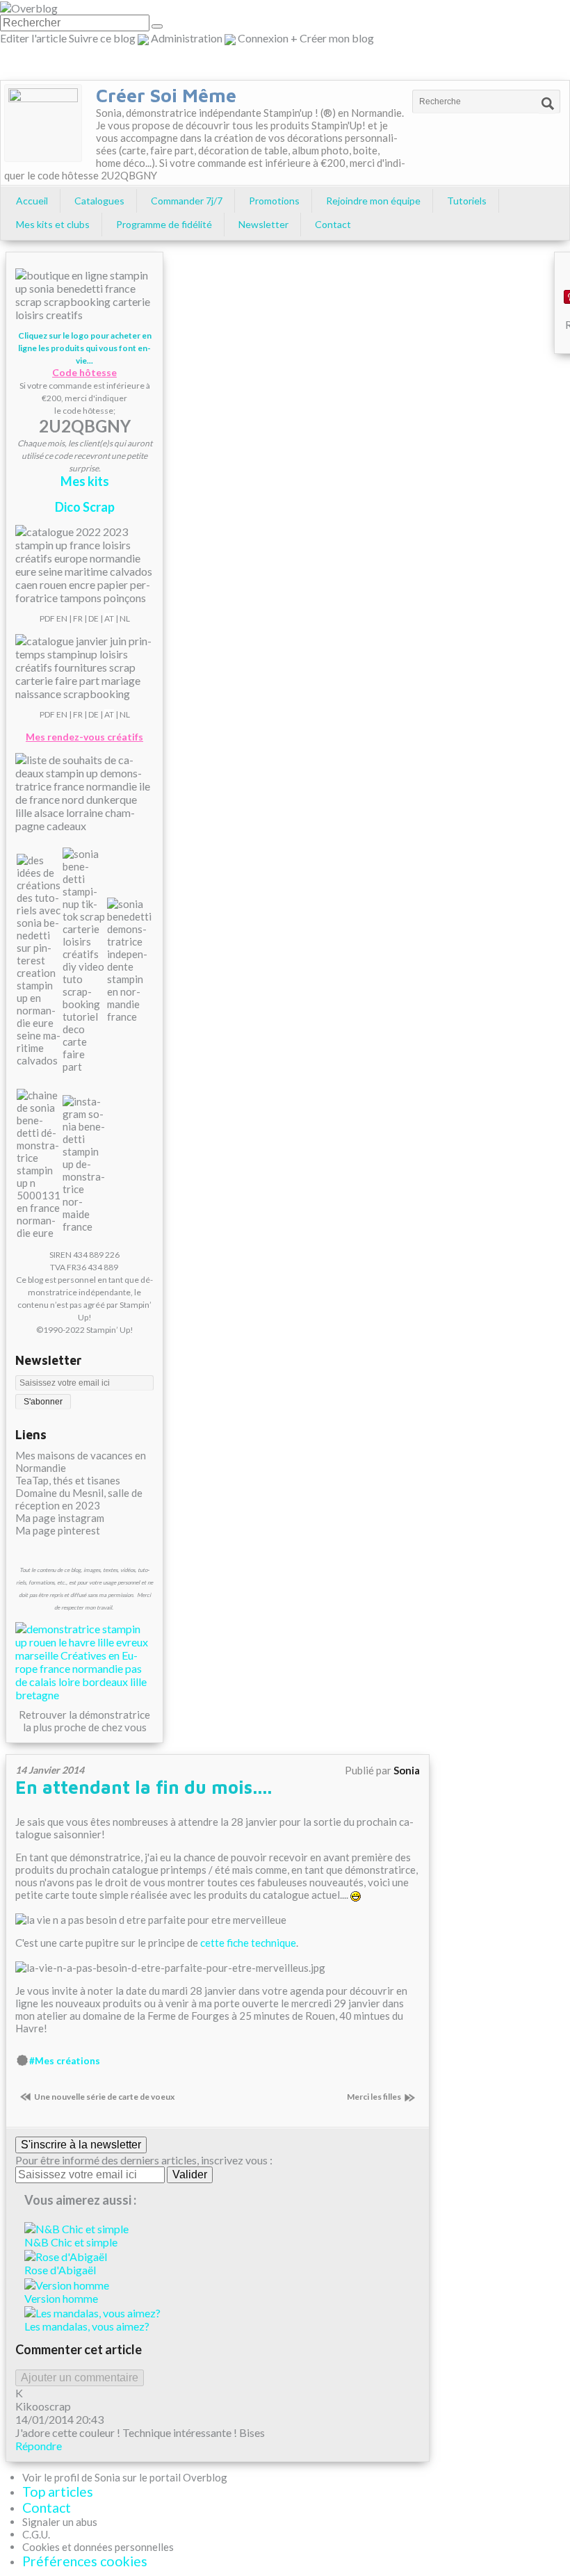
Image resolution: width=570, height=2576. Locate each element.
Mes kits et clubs (53, 224)
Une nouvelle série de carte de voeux (104, 2097)
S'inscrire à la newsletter (81, 2145)
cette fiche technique (248, 1943)
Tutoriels (467, 201)
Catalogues (99, 201)
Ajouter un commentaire (80, 2377)
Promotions (274, 201)
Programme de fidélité (164, 224)
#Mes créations (65, 2061)
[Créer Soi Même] (43, 123)
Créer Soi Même (166, 95)
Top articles (58, 2492)
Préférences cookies (85, 2561)
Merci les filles (374, 2097)
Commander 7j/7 (187, 201)
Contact (333, 224)
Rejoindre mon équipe (373, 201)
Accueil (32, 201)
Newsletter (263, 224)
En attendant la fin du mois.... (144, 1787)
